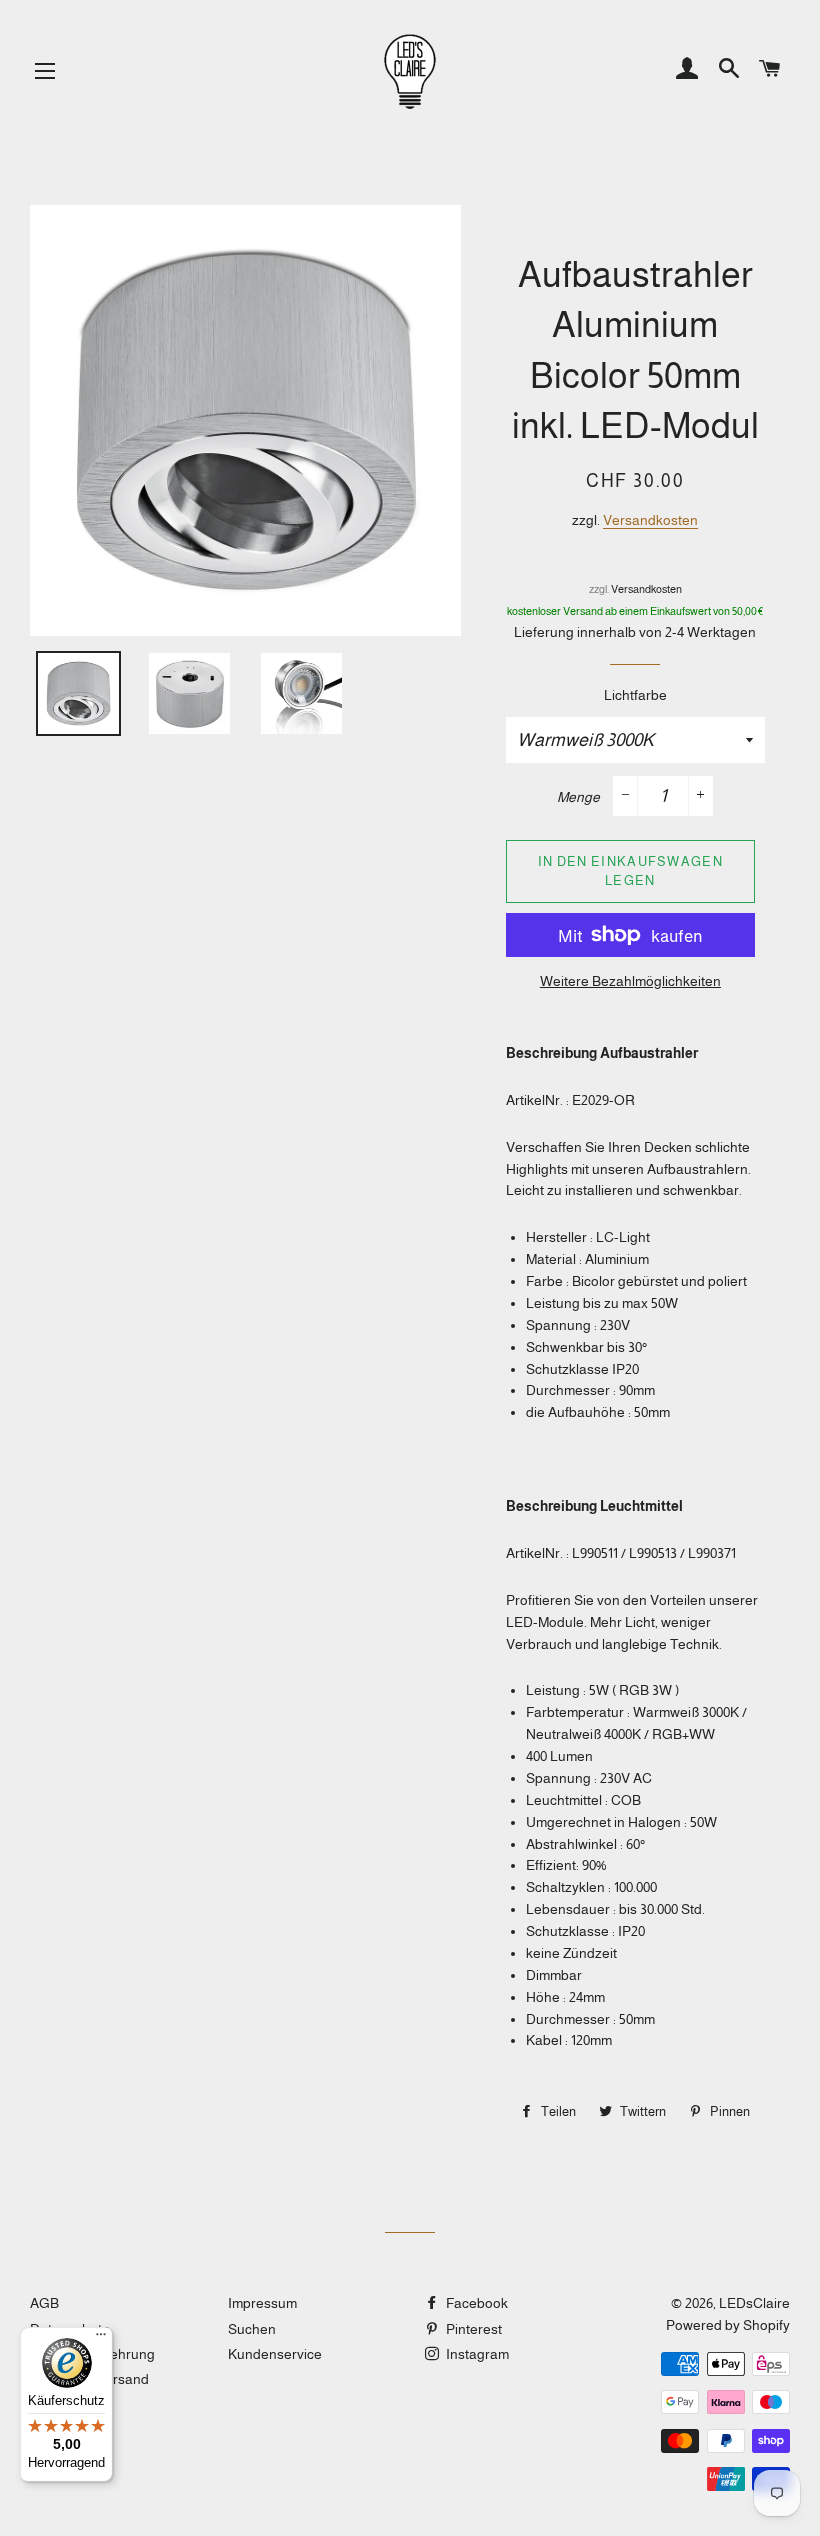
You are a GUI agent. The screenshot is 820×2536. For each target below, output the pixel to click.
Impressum (262, 2303)
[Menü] (101, 2339)
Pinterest (472, 2329)
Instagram (476, 2354)
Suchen (252, 2329)
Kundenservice (275, 2354)
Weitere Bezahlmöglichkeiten (630, 981)
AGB (44, 2303)
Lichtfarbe (635, 695)
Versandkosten (650, 520)
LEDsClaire (754, 2303)
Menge (578, 797)
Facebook (475, 2303)
